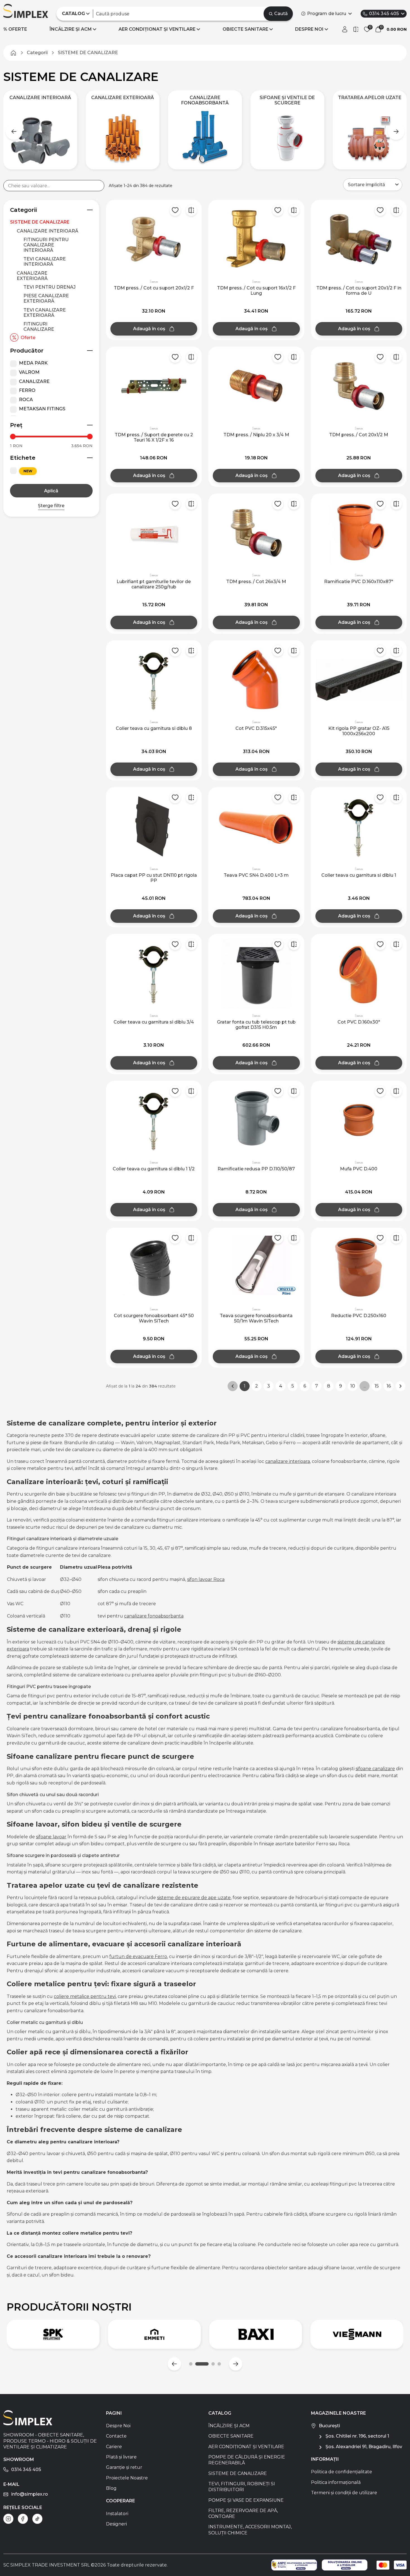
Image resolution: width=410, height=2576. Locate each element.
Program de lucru (327, 14)
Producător (27, 351)
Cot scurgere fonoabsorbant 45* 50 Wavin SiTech (154, 1318)
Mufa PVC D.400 (359, 1169)
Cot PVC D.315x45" (256, 728)
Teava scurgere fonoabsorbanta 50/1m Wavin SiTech (256, 1318)
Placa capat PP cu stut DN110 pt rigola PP (154, 878)
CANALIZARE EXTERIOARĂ (32, 276)
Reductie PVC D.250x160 (359, 1316)
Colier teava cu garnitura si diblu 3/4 (154, 1022)
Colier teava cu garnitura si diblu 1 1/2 (154, 1169)
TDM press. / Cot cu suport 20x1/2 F (154, 288)
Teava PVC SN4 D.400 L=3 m (256, 875)
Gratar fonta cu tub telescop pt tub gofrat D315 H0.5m (256, 1025)
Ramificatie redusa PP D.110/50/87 (256, 1169)
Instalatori (117, 2514)
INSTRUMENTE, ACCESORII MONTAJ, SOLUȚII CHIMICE (250, 2530)
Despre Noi (118, 2426)
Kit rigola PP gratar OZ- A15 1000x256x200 (359, 731)
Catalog (220, 2413)
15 (377, 1386)
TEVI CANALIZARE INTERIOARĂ (45, 262)
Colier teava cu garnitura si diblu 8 (154, 728)
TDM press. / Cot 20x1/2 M (359, 435)
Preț (16, 425)
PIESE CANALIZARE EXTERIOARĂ (46, 298)
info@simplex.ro (30, 2494)
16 (389, 1386)
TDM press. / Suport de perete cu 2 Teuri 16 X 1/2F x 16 (154, 437)
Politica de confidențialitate (342, 2472)
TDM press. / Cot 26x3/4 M (256, 582)
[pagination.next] (401, 1386)
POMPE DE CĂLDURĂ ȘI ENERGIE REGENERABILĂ (247, 2460)
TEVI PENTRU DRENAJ (50, 287)
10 (353, 1386)
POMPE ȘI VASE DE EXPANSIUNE (246, 2500)
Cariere (114, 2447)
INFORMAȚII (325, 2459)
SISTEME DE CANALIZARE (40, 222)
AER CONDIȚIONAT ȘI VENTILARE (157, 29)
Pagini (114, 2413)
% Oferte (15, 29)
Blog (111, 2488)
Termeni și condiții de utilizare (344, 2493)
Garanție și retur (124, 2467)
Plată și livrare (121, 2457)
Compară (191, 210)
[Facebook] (23, 2519)
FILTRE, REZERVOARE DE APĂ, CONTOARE (243, 2513)
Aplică (51, 491)
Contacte (116, 2436)
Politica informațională (336, 2482)
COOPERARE (120, 2501)
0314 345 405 (384, 14)
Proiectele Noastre (127, 2478)
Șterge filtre (51, 506)
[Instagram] (8, 2519)
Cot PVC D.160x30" (359, 1022)
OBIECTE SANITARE (245, 29)
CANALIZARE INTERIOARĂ (48, 231)
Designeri (116, 2524)
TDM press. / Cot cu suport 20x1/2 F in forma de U (359, 291)
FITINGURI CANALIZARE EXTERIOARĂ (39, 329)
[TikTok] (37, 2519)
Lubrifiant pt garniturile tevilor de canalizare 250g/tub (154, 584)
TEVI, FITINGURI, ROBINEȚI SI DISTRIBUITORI (242, 2487)
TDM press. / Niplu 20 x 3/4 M (256, 435)
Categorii (23, 210)
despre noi (309, 29)
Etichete (23, 458)
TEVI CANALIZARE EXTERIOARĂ (45, 313)
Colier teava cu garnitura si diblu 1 (359, 875)
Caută (281, 14)
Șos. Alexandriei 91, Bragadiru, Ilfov (364, 2447)
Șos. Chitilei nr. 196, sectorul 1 (357, 2436)
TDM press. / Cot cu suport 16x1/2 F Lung (256, 291)
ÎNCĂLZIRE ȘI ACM (71, 29)
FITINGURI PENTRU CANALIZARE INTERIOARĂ (46, 245)
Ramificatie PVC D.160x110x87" (359, 582)
